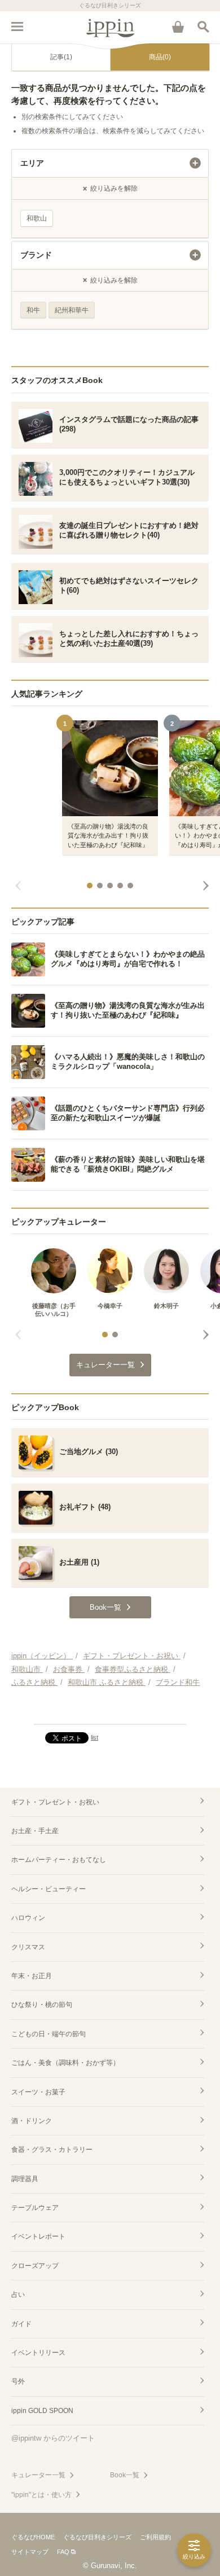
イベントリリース (38, 2353)
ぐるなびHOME (33, 2537)
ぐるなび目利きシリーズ (97, 2537)
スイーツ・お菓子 (38, 2092)
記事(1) (61, 57)
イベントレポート (38, 2236)
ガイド (21, 2324)
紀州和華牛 (72, 310)
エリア (32, 163)
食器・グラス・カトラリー (52, 2150)
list (94, 1737)
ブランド (36, 255)
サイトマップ (30, 2552)
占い (18, 2295)
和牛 (33, 310)
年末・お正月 (32, 1976)
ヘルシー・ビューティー (49, 1889)
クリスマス (28, 1947)
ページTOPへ (110, 1711)
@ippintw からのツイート (53, 2438)
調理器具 (25, 2179)
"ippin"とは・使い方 (41, 2495)
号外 (18, 2381)
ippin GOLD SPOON (42, 2411)
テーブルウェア (35, 2208)
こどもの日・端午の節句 (49, 2034)
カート (178, 27)
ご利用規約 (155, 2537)
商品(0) (160, 57)
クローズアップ (35, 2266)
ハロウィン (28, 1918)
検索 (203, 27)
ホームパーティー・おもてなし (59, 1860)
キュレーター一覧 (38, 2475)
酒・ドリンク (32, 2121)
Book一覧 (125, 2475)
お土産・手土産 (35, 1831)
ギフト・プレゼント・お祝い (55, 1802)
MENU (17, 27)
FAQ (63, 2552)
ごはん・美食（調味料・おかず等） (65, 2063)
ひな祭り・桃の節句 (42, 2005)
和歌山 (37, 218)
